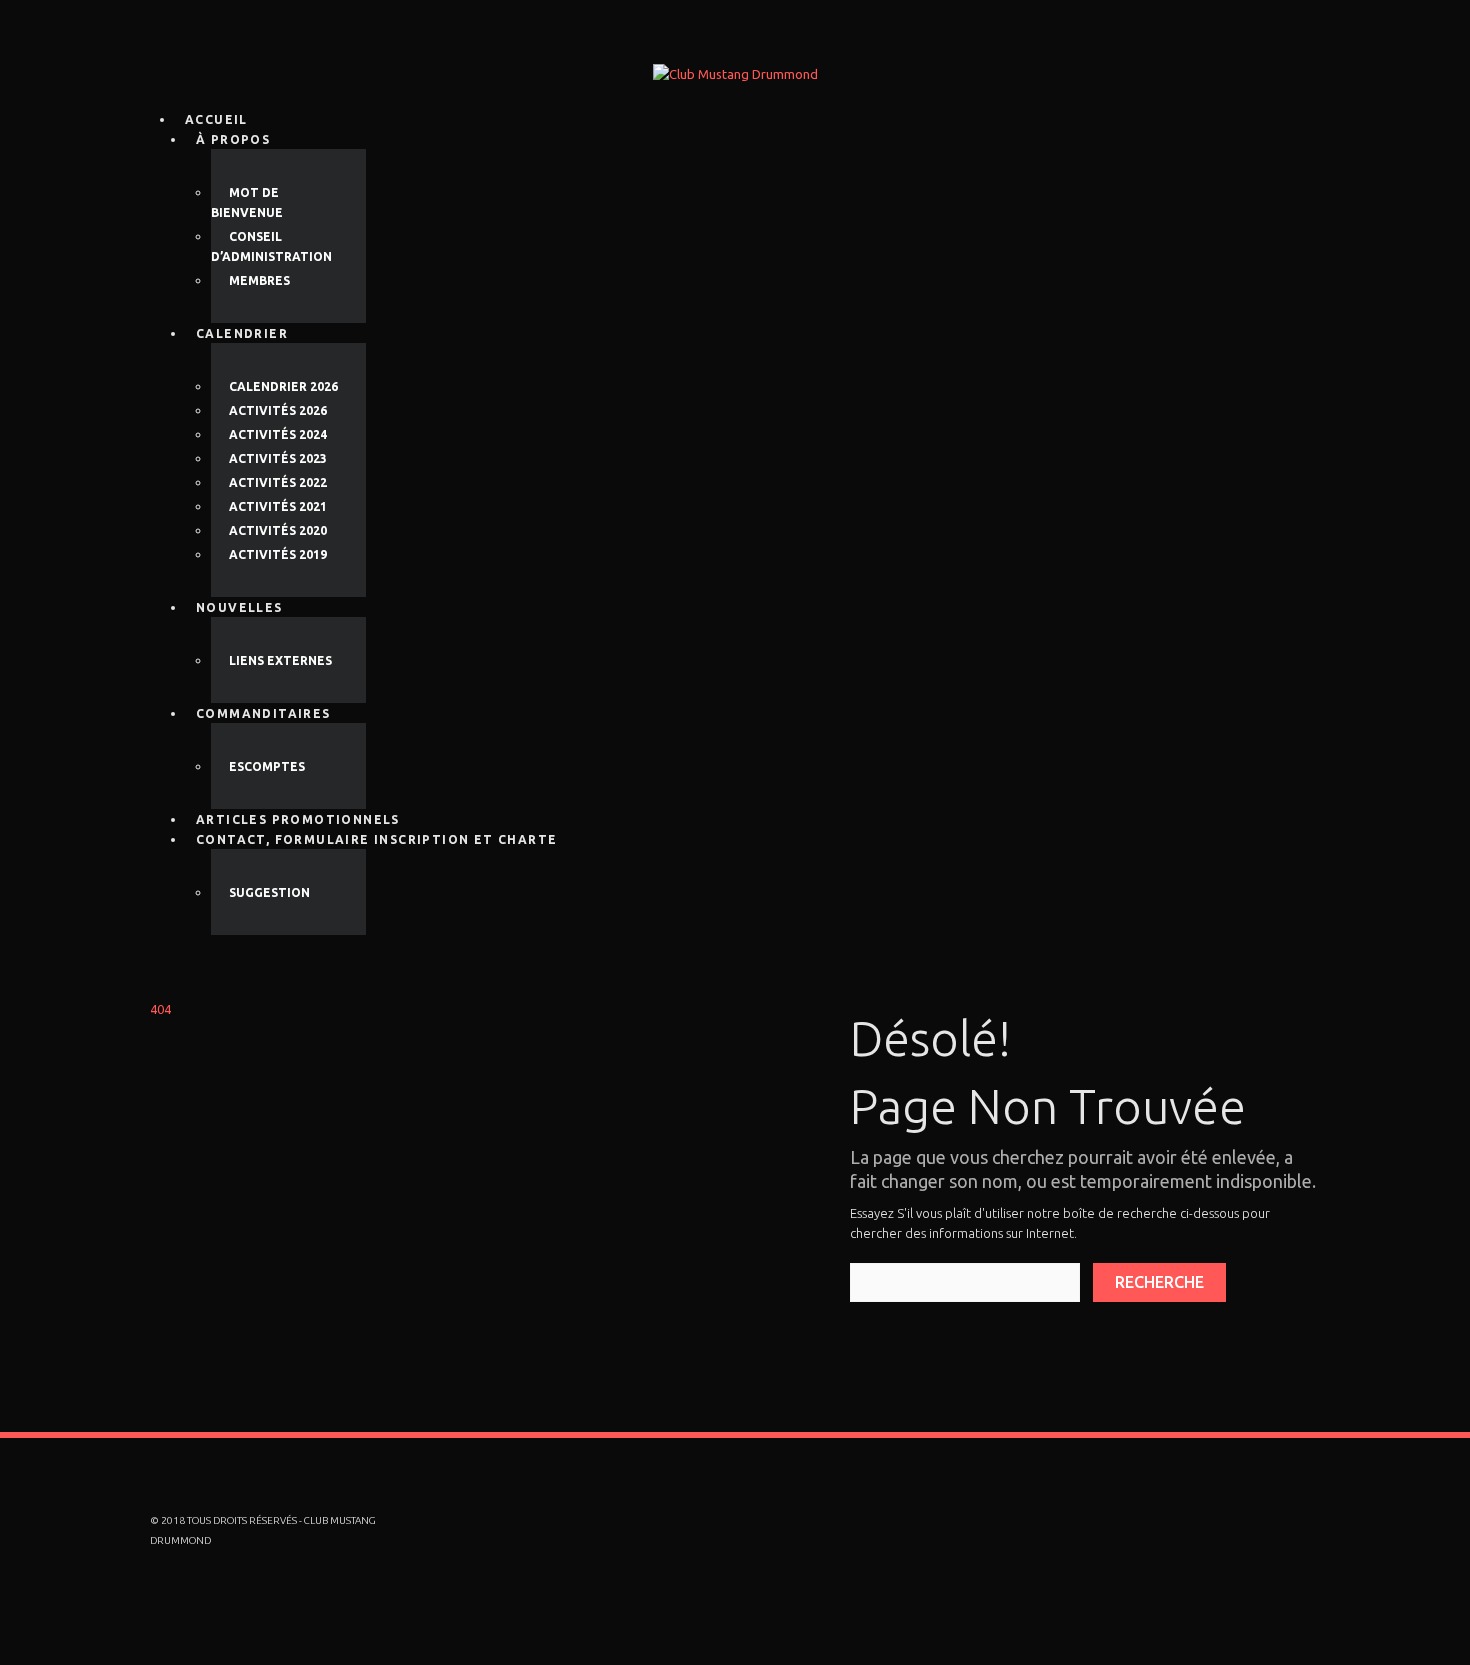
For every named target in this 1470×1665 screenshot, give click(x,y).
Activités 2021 (278, 506)
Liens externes (280, 660)
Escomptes (267, 766)
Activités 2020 (278, 530)
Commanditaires (263, 713)
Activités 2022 (278, 482)
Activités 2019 (278, 554)
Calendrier (242, 333)
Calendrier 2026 (283, 386)
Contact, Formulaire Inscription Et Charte (376, 839)
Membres (259, 280)
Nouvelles (239, 607)
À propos (233, 139)
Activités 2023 (278, 458)
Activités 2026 (278, 410)
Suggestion (269, 892)
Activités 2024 (278, 434)
